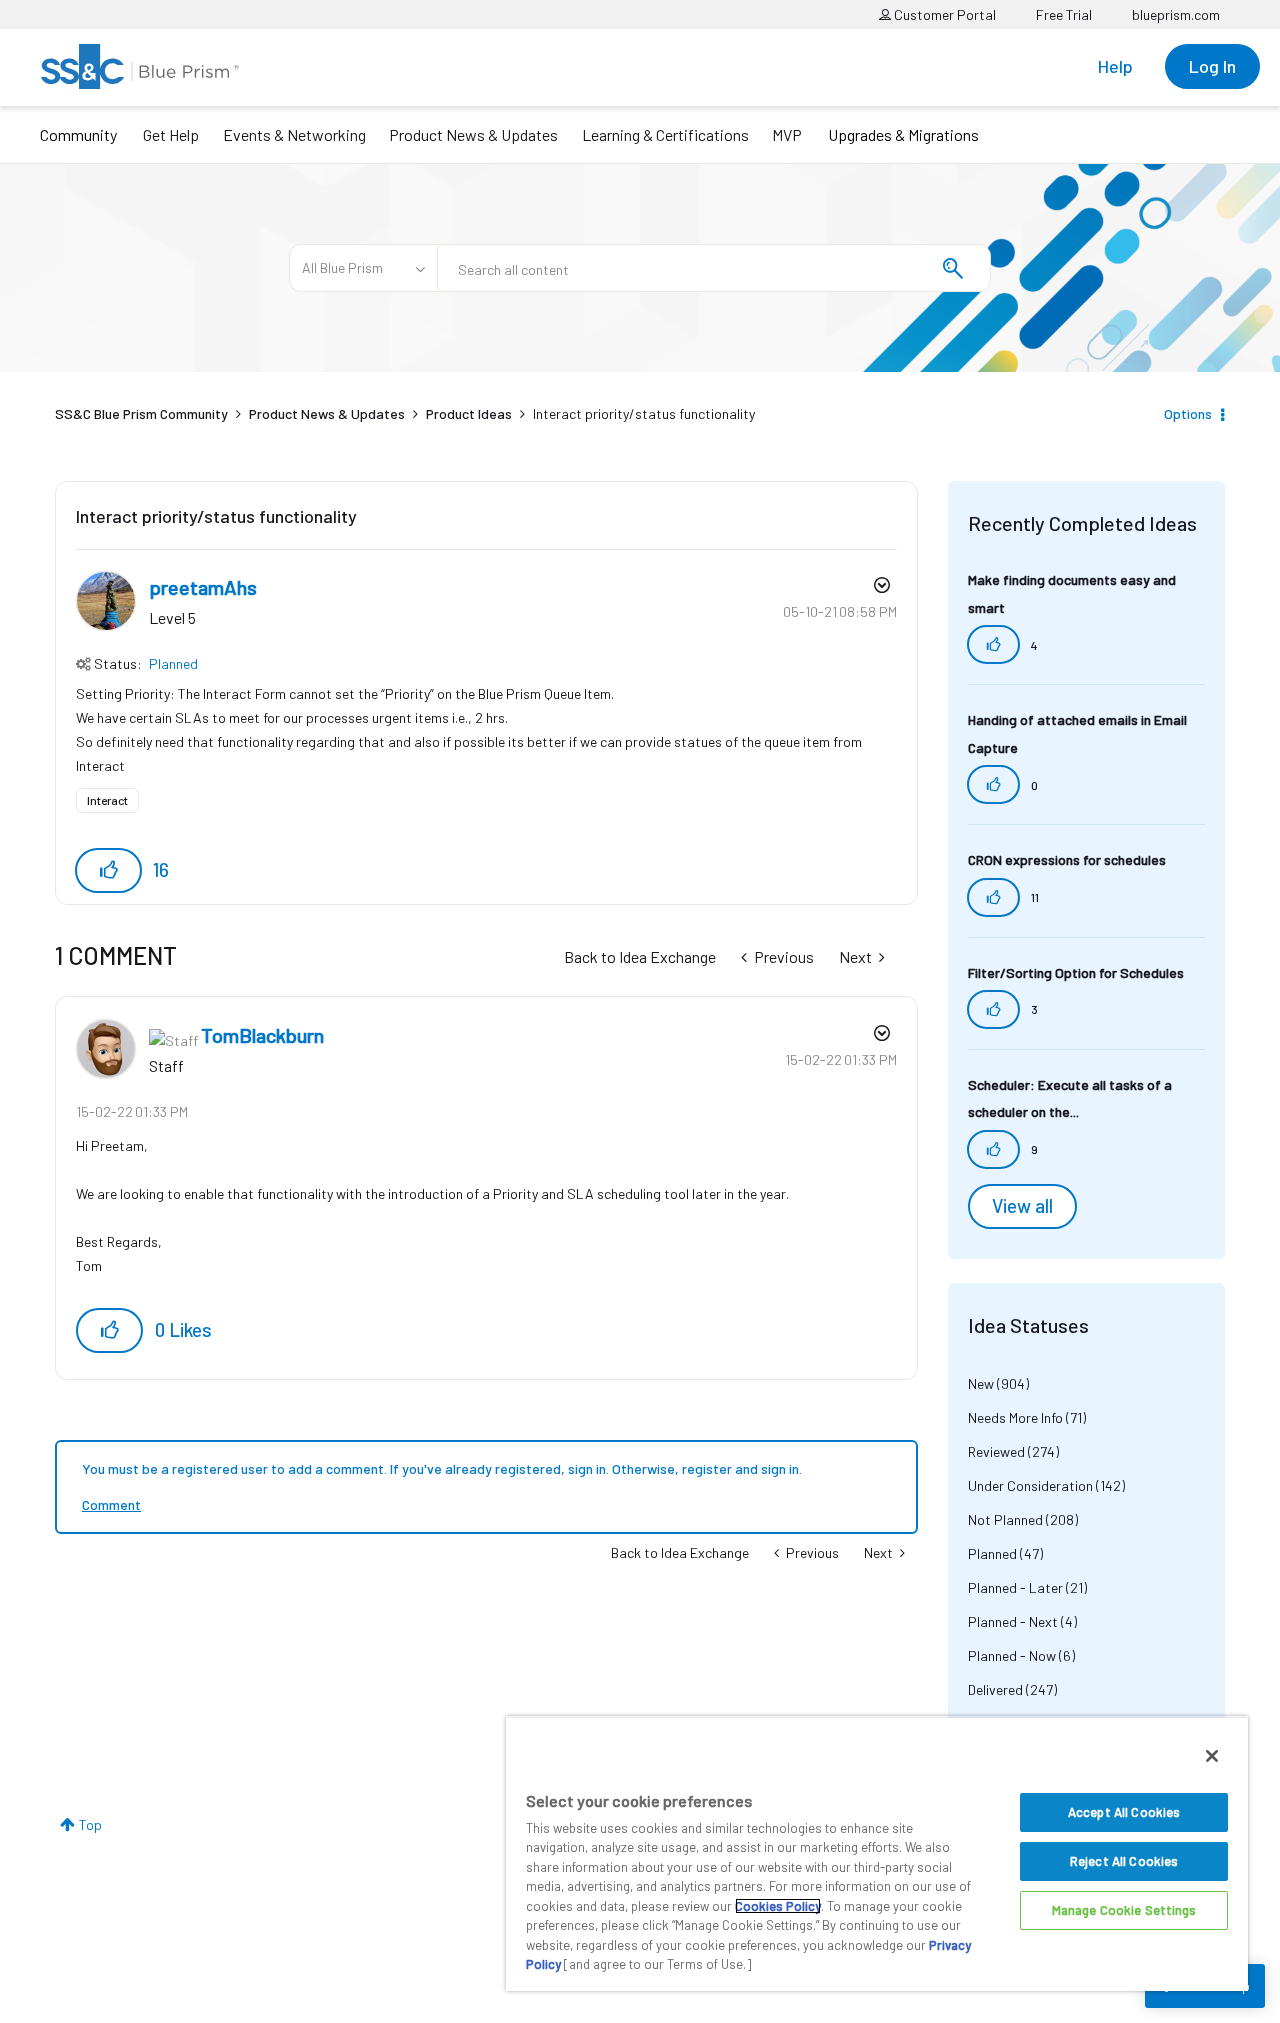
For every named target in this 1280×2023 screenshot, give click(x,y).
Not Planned (1005, 1519)
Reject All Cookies (1124, 1861)
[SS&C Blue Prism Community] (140, 66)
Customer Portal (943, 14)
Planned (173, 663)
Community (78, 134)
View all (1022, 1206)
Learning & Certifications (665, 134)
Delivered (995, 1689)
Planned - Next (1013, 1621)
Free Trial (1064, 14)
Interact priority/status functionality (216, 516)
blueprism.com (1176, 14)
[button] (108, 870)
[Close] (1212, 1756)
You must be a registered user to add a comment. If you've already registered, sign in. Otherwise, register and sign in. (442, 1468)
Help (1115, 66)
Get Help (171, 134)
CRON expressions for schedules (1067, 859)
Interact (107, 800)
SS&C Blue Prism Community (141, 413)
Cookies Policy (778, 1906)
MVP (787, 134)
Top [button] (90, 1824)
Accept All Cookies (1124, 1812)
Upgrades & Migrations (903, 134)
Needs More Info (1015, 1417)
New (981, 1383)
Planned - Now (1012, 1655)
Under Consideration (1030, 1485)
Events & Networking (294, 134)
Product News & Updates (473, 134)
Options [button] (1188, 413)
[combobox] (714, 268)
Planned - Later (1015, 1587)
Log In (1212, 66)
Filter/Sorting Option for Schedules (1076, 972)
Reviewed (996, 1451)
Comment (111, 1504)
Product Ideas (469, 413)
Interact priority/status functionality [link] (644, 413)
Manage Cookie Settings (1124, 1910)
